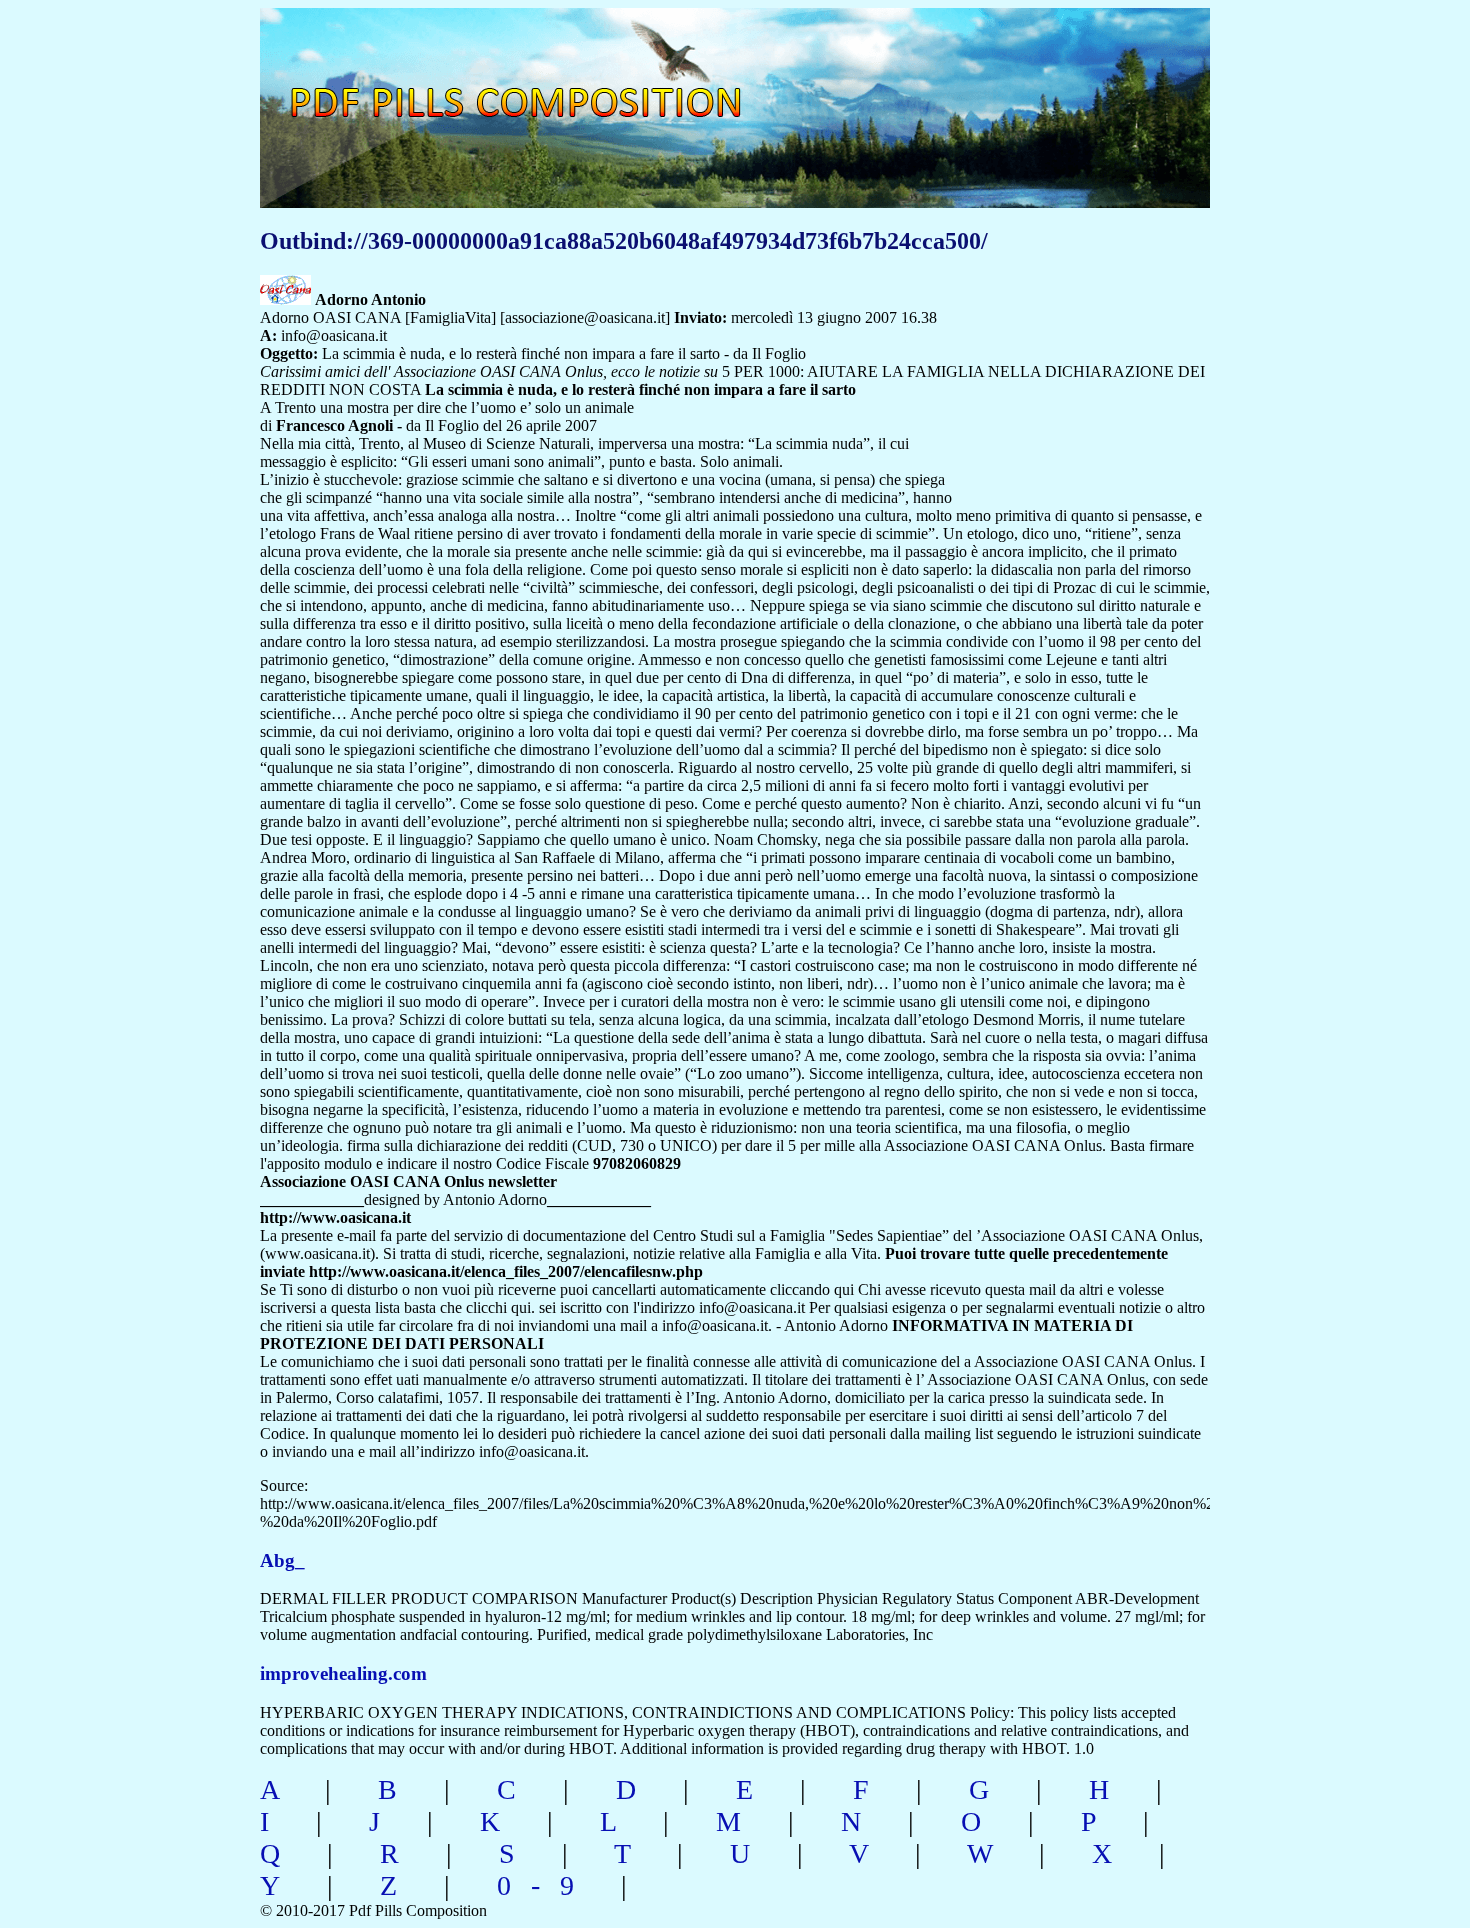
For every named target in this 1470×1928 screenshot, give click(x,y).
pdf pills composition (541, 80)
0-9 (545, 1885)
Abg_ (282, 1560)
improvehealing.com (343, 1673)
